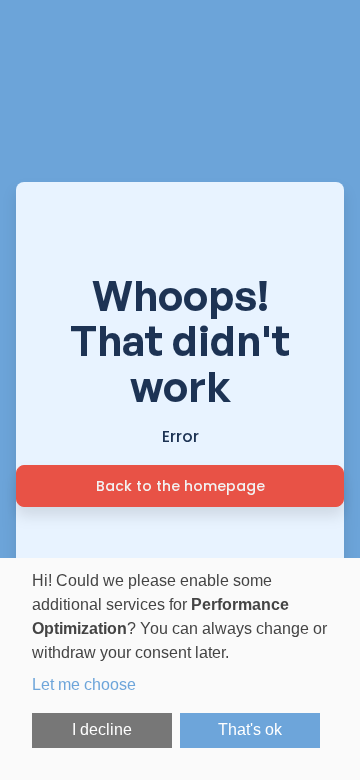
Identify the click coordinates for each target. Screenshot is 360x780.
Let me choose (84, 684)
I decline (102, 729)
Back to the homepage (180, 486)
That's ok (250, 729)
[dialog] (180, 669)
